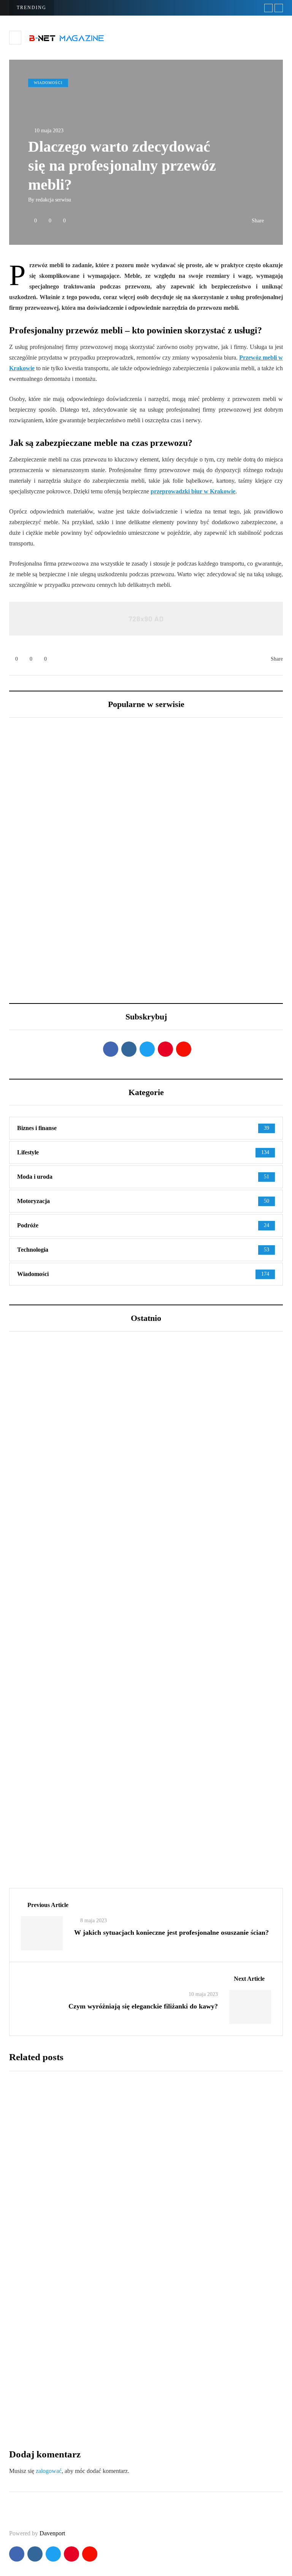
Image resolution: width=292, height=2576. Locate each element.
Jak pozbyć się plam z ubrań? (162, 2265)
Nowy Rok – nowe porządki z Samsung (206, 875)
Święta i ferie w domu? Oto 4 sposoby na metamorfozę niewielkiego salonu (69, 879)
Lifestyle (34, 1547)
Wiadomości (48, 83)
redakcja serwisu (53, 200)
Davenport (52, 2533)
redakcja (121, 2162)
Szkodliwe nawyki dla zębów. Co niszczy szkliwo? (110, 1586)
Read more (131, 2216)
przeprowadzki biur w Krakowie (193, 491)
